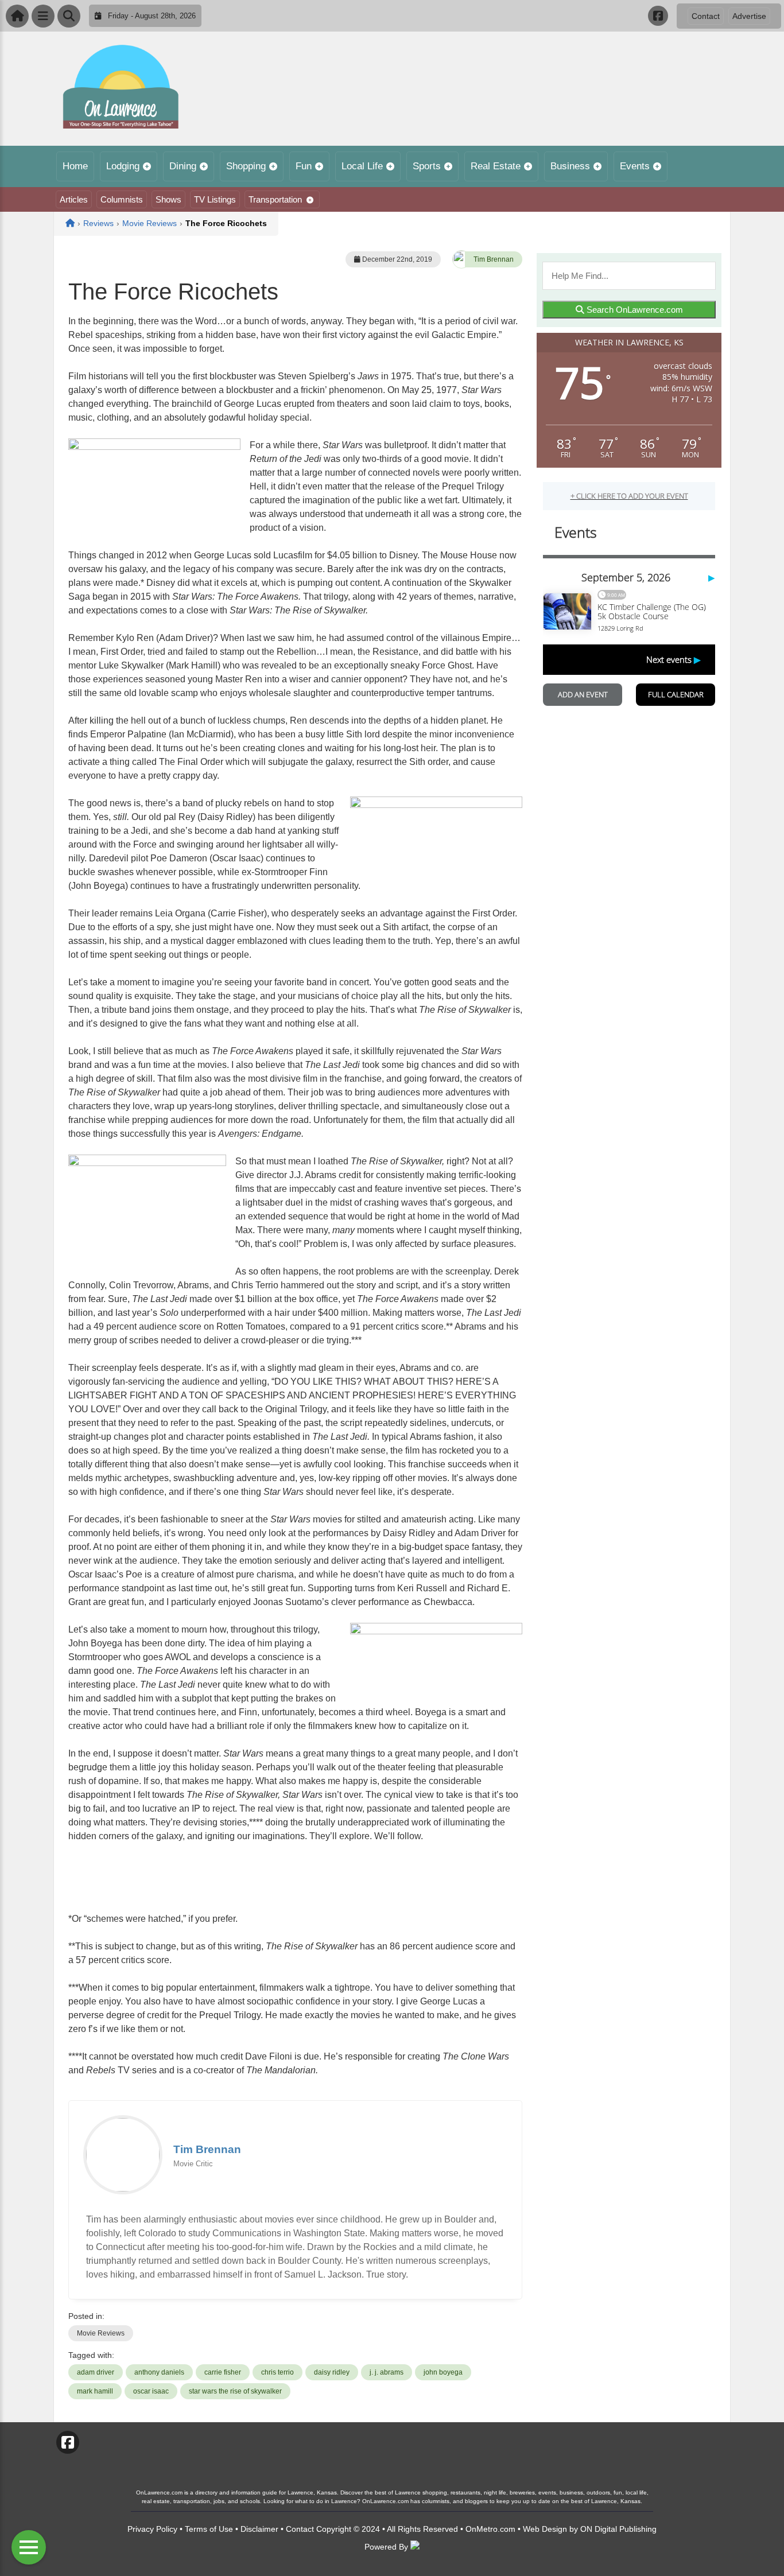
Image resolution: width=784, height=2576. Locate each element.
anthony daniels (159, 2372)
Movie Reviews (101, 2333)
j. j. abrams (387, 2372)
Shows (168, 199)
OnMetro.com (490, 2529)
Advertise (749, 16)
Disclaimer (259, 2529)
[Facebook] (658, 16)
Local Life (362, 166)
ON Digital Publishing (618, 2529)
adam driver (96, 2372)
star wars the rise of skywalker (235, 2391)
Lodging (123, 166)
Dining (183, 166)
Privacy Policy (152, 2529)
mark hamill (95, 2391)
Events (635, 166)
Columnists (122, 199)
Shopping (246, 166)
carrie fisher (223, 2372)
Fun (304, 166)
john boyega (443, 2372)
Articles (74, 199)
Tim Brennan (494, 259)
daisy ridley (332, 2372)
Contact (706, 16)
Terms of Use (209, 2529)
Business (570, 166)
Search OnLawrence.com (634, 310)
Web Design (545, 2529)
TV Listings (215, 199)
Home (75, 166)
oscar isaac (151, 2391)
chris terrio (277, 2372)
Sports (427, 166)
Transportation (275, 199)
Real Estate (496, 166)
